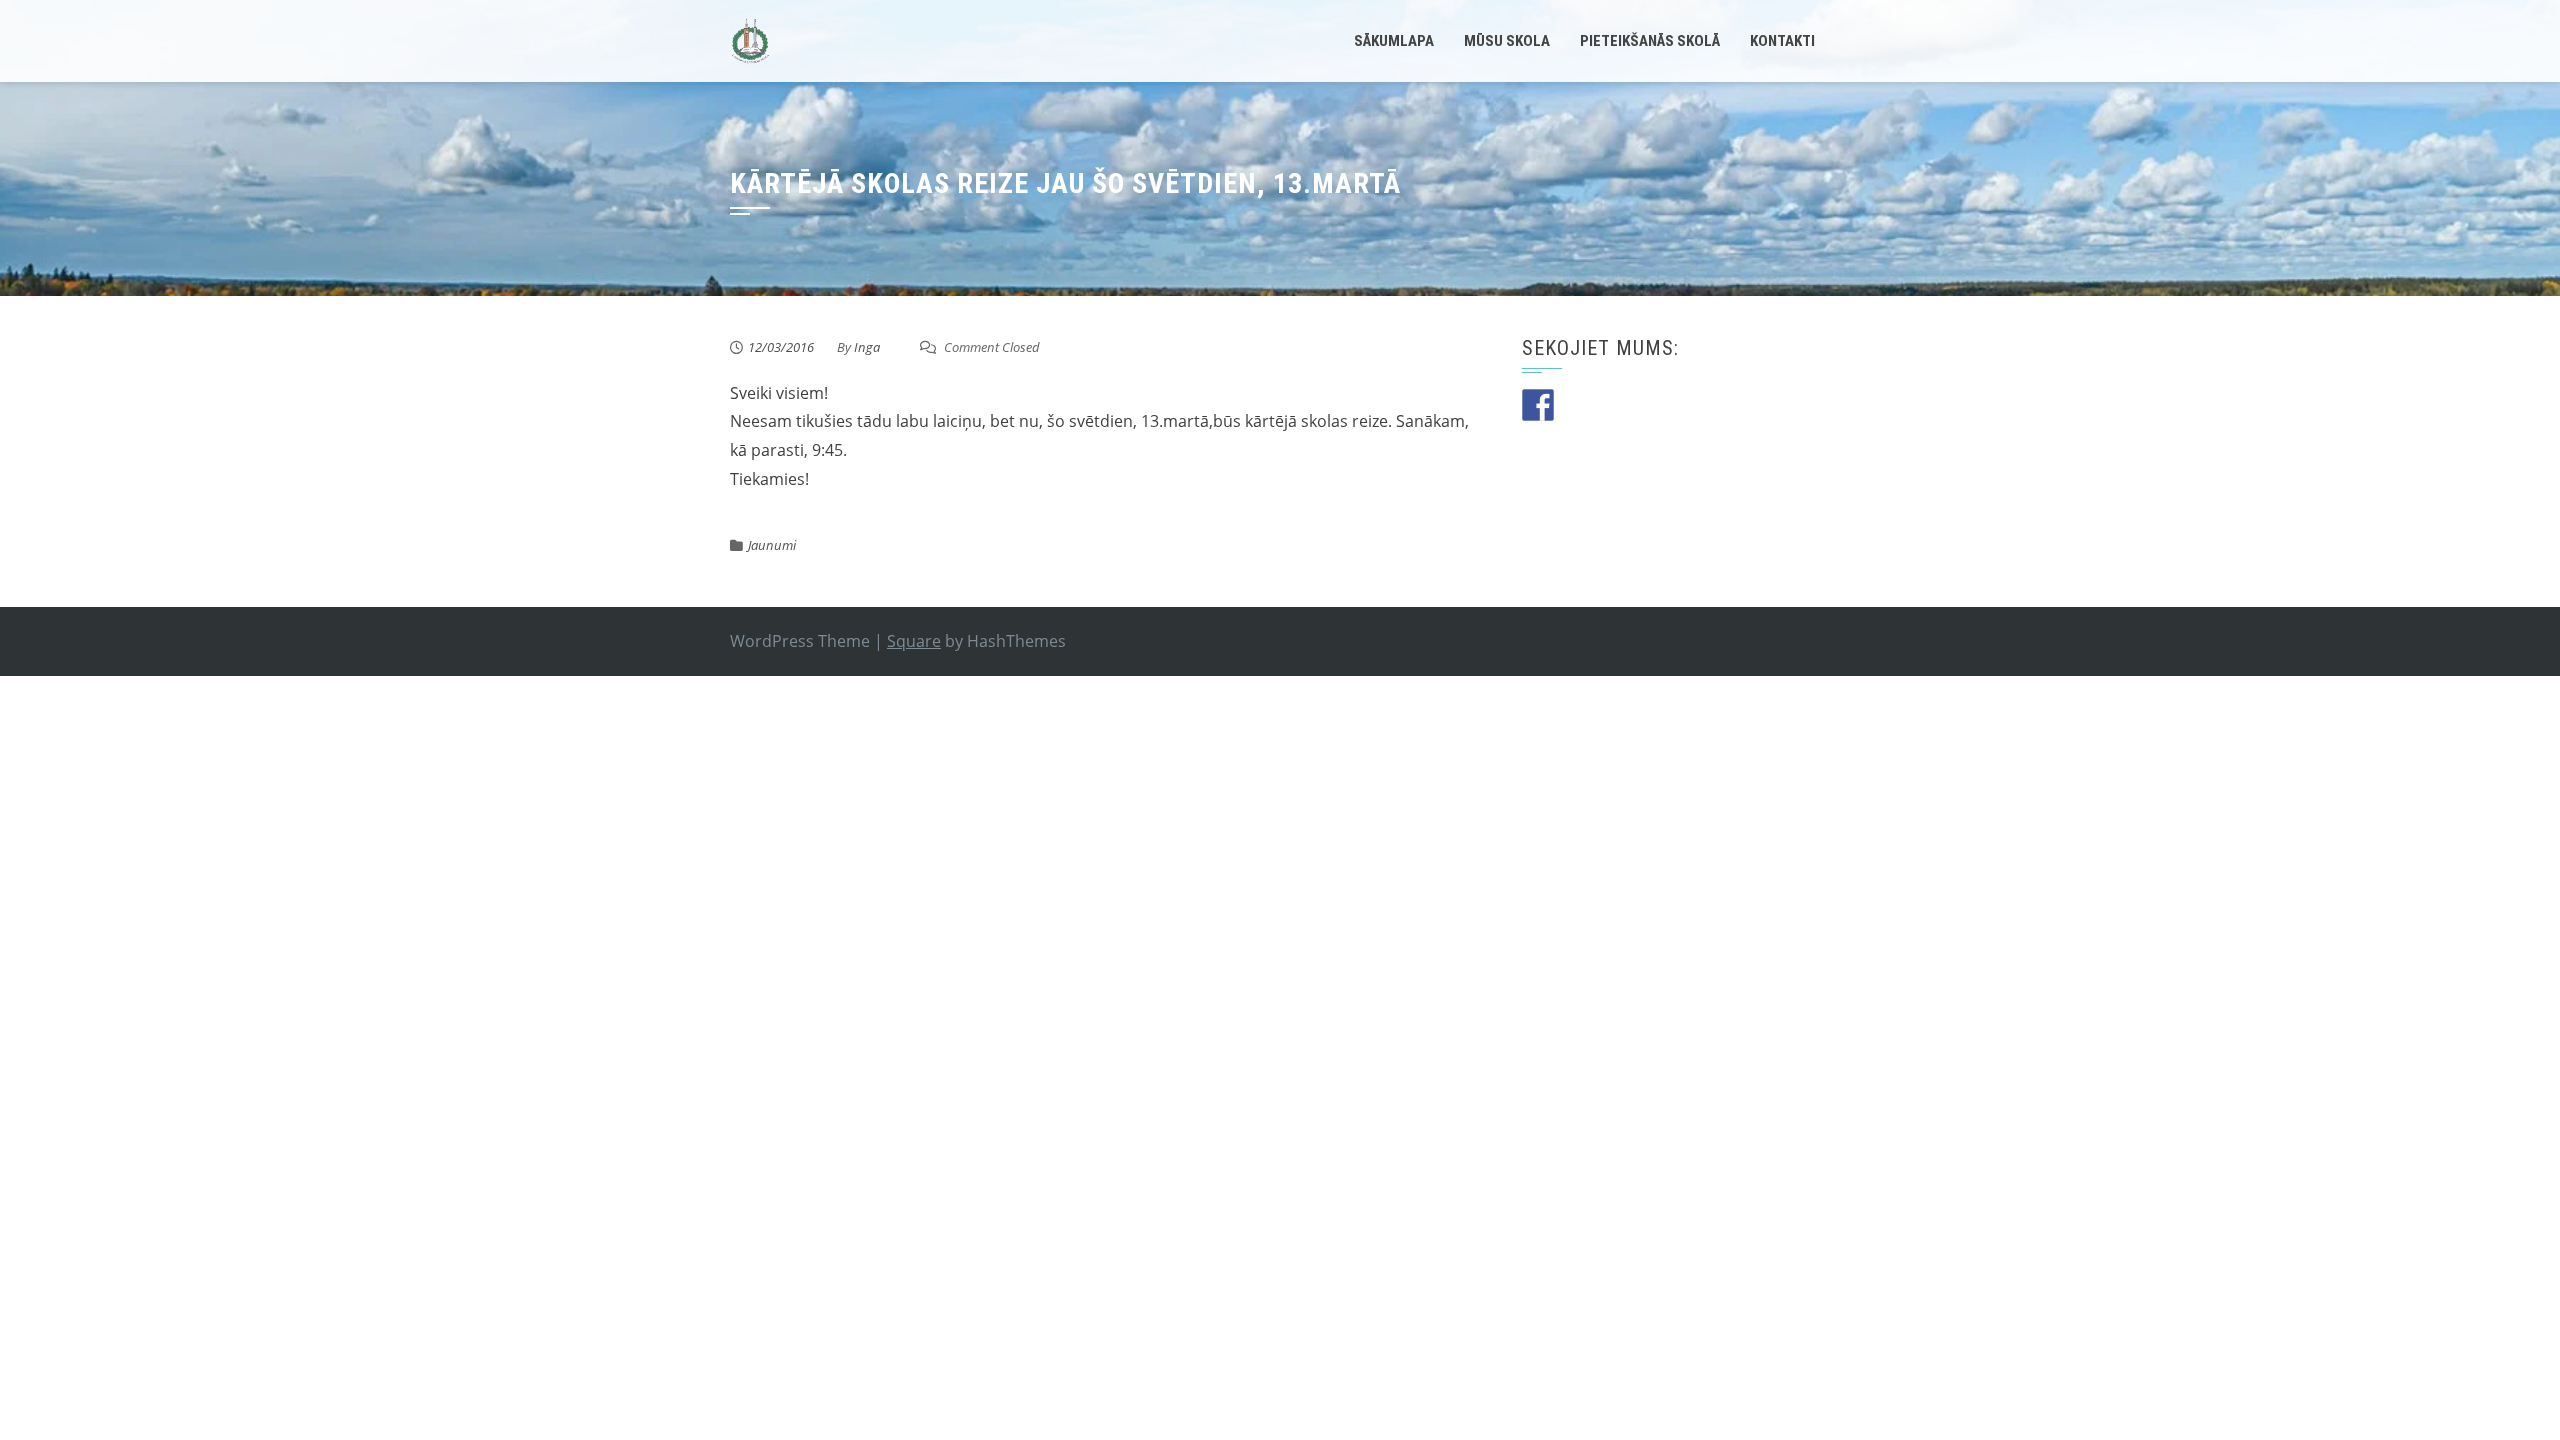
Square (914, 641)
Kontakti (1782, 41)
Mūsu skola (1507, 41)
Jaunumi (772, 545)
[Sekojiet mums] (1538, 405)
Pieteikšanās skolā (1650, 41)
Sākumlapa (1394, 41)
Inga (867, 347)
